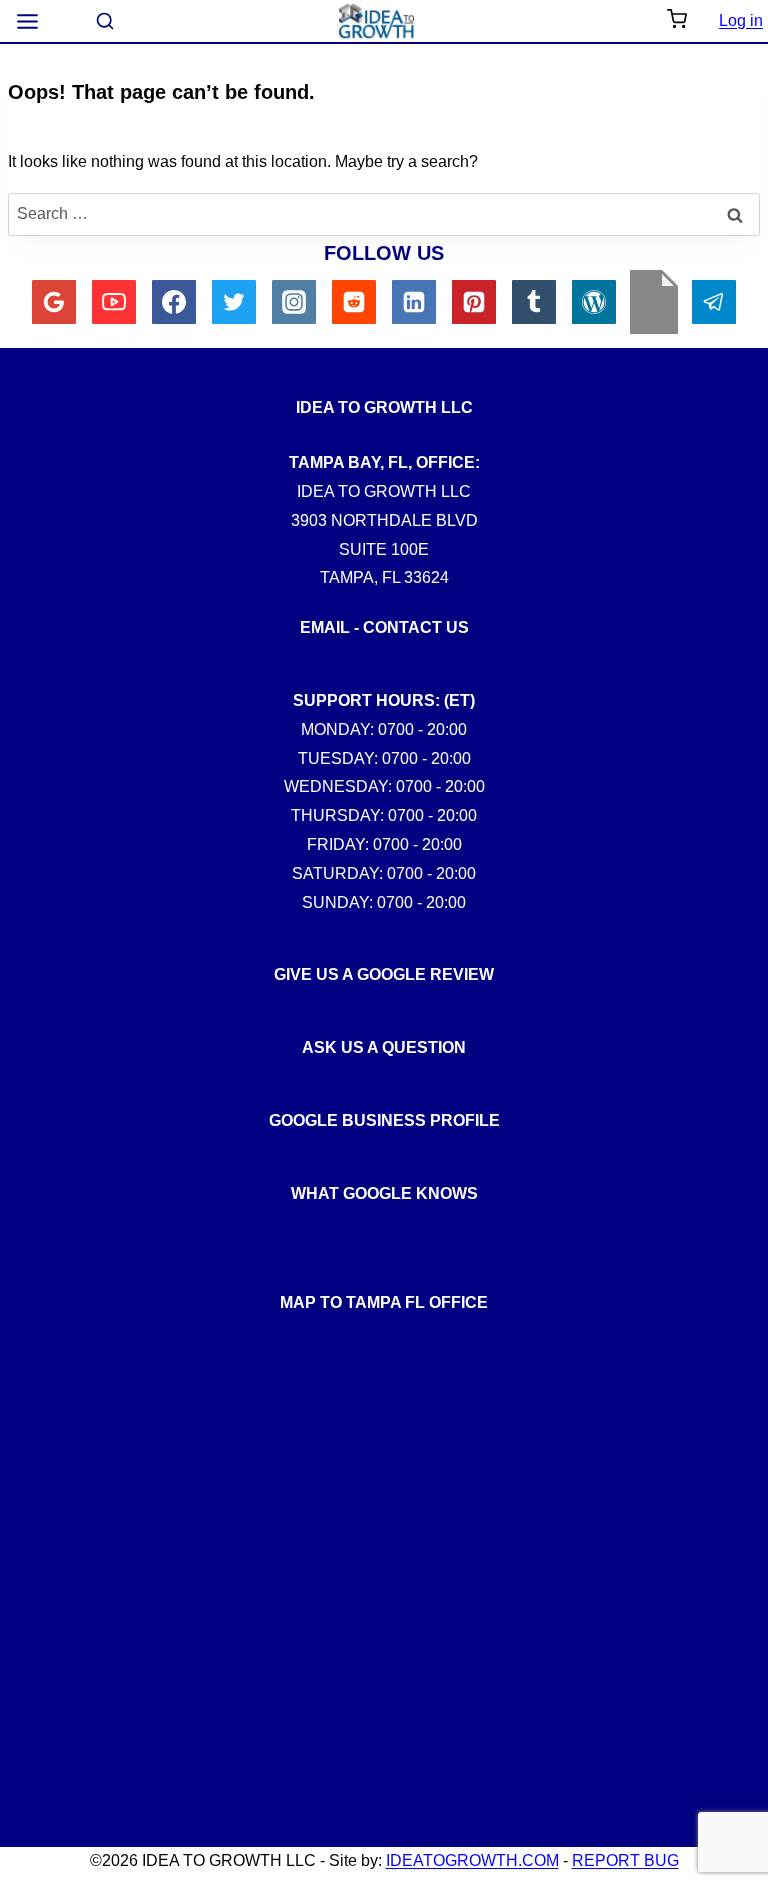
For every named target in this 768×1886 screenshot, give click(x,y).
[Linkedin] (414, 302)
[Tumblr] (534, 302)
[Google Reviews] (54, 302)
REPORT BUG (625, 1860)
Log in (741, 20)
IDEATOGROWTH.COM (472, 1860)
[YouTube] (114, 302)
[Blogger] (654, 302)
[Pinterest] (474, 302)
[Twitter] (234, 302)
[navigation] (27, 21)
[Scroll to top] (737, 1334)
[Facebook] (174, 302)
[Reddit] (354, 302)
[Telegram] (714, 302)
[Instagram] (294, 302)
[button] (677, 21)
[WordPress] (594, 302)
